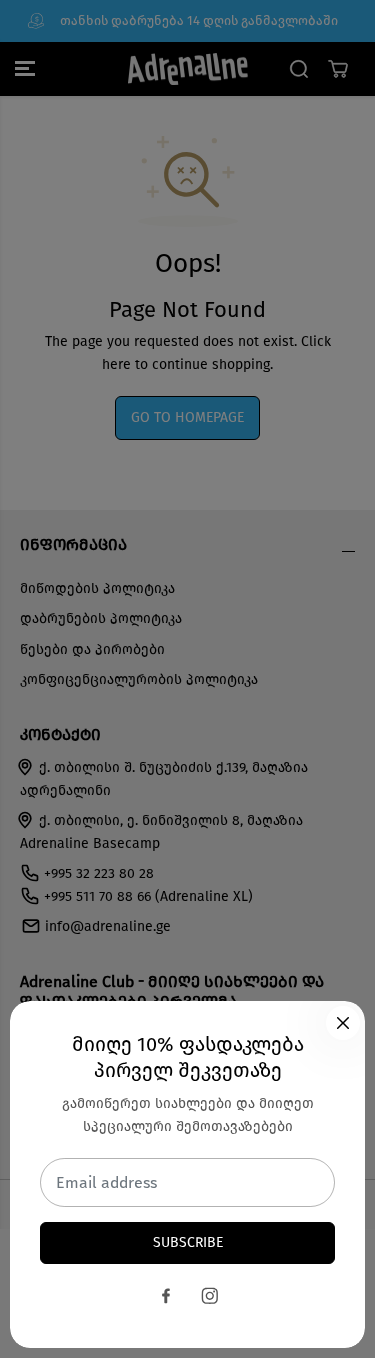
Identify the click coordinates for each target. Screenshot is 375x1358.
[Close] (343, 1023)
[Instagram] (210, 1296)
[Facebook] (166, 1296)
